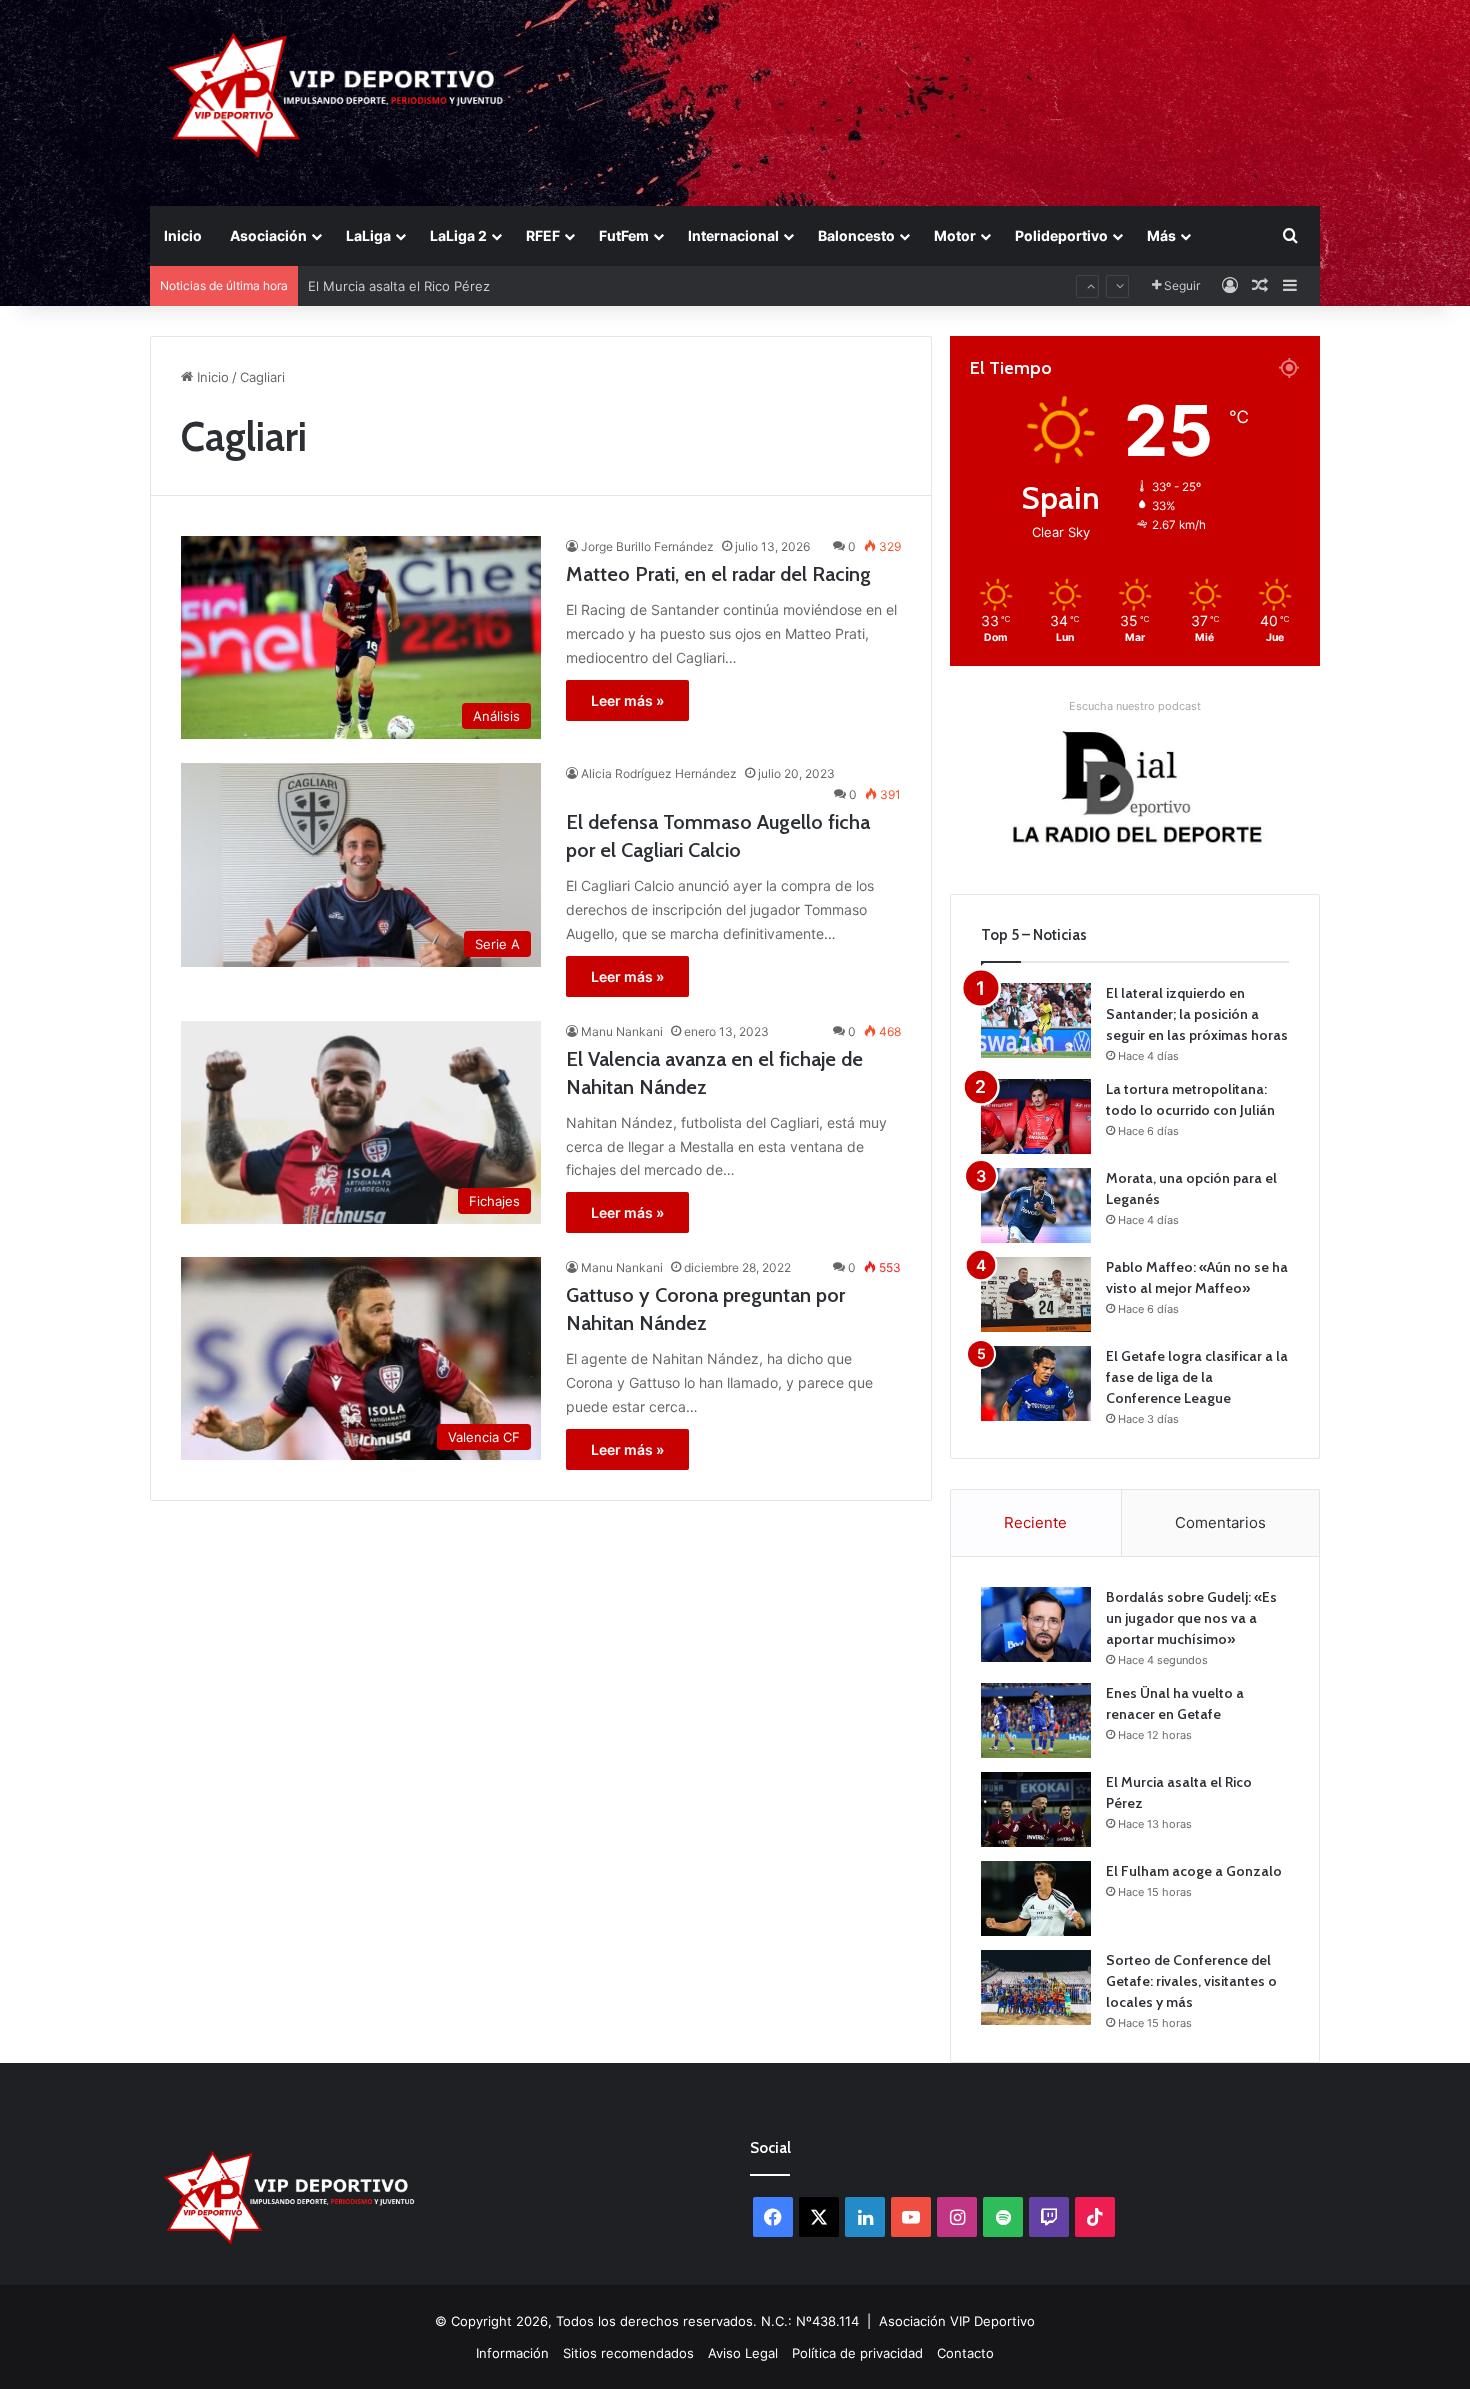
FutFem (624, 235)
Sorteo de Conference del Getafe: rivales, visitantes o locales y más (1191, 1981)
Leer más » (627, 700)
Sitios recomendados (628, 2353)
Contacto (965, 2353)
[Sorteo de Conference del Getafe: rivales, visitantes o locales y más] (1036, 1987)
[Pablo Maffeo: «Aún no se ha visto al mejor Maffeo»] (1036, 1294)
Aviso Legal (743, 2353)
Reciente (1035, 1522)
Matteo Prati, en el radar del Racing (718, 574)
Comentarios (1220, 1522)
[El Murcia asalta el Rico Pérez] (1036, 1809)
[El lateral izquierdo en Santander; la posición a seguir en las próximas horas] (1036, 1020)
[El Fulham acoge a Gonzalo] (1036, 1898)
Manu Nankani (622, 1031)
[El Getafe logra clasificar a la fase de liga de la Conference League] (1036, 1383)
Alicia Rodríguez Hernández (659, 773)
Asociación (268, 235)
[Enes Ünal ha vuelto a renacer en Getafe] (1036, 1720)
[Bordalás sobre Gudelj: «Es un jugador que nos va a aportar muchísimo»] (1036, 1624)
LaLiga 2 (458, 235)
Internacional (733, 235)
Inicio (183, 235)
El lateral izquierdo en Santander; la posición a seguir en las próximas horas (1197, 1014)
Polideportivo (1061, 235)
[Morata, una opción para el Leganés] (1036, 1205)
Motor (955, 235)
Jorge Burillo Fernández (647, 546)
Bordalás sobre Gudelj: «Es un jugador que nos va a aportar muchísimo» (1191, 1618)
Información (512, 2353)
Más (1161, 235)
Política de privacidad (857, 2353)
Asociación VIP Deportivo (957, 2321)
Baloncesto (856, 235)
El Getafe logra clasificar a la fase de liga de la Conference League (1197, 1377)
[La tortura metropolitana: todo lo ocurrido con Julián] (1036, 1116)
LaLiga (368, 235)
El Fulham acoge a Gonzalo (392, 304)
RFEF (543, 235)
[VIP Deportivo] (333, 95)
